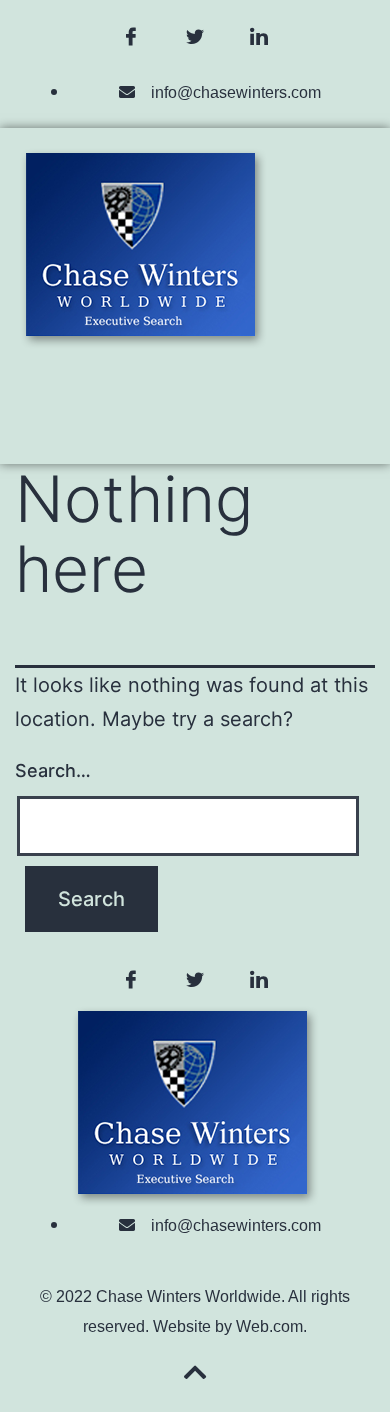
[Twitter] (195, 37)
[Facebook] (131, 37)
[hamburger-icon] (195, 396)
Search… (53, 770)
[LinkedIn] (259, 37)
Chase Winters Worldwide (188, 1296)
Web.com (269, 1326)
